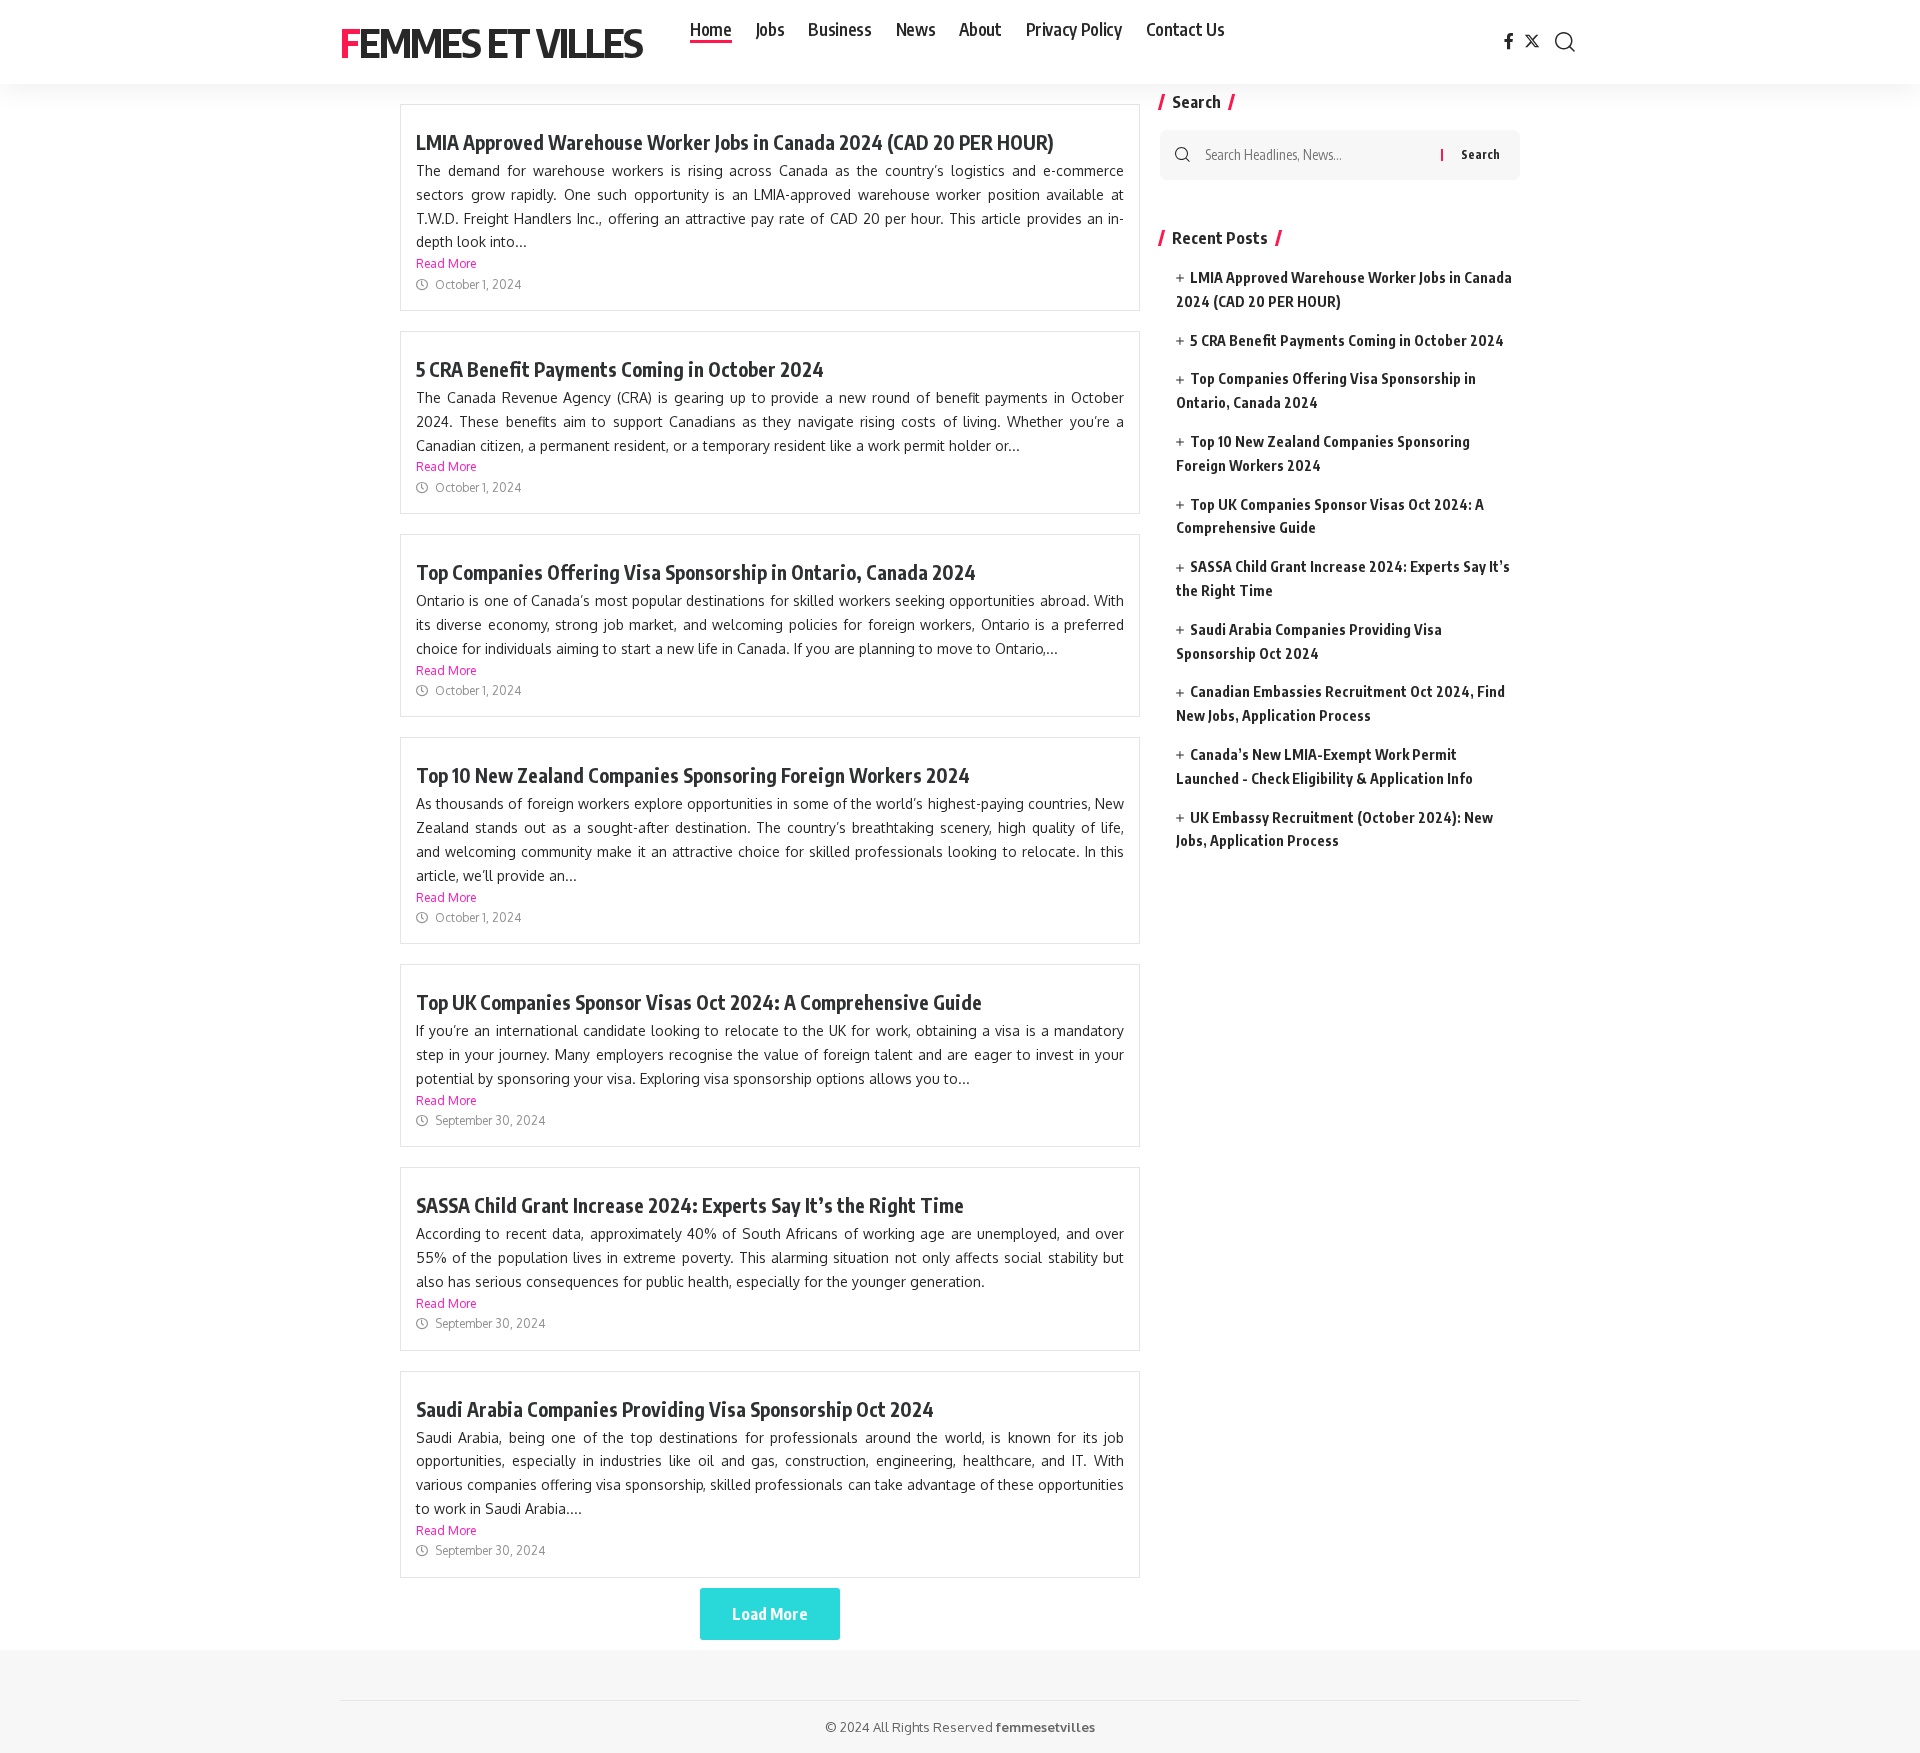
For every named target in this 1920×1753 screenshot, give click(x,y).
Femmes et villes (491, 42)
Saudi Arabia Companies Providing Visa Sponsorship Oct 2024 (675, 1409)
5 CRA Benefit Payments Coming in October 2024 (620, 369)
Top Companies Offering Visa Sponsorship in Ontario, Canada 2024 (696, 572)
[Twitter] (1532, 41)
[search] (1565, 42)
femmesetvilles (1045, 1727)
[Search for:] (1315, 155)
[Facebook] (1509, 41)
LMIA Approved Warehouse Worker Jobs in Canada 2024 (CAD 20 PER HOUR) (735, 142)
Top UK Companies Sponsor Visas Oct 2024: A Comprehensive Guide (699, 1002)
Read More (446, 263)
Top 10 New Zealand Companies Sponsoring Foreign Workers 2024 (693, 775)
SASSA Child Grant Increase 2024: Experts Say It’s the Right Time (690, 1205)
